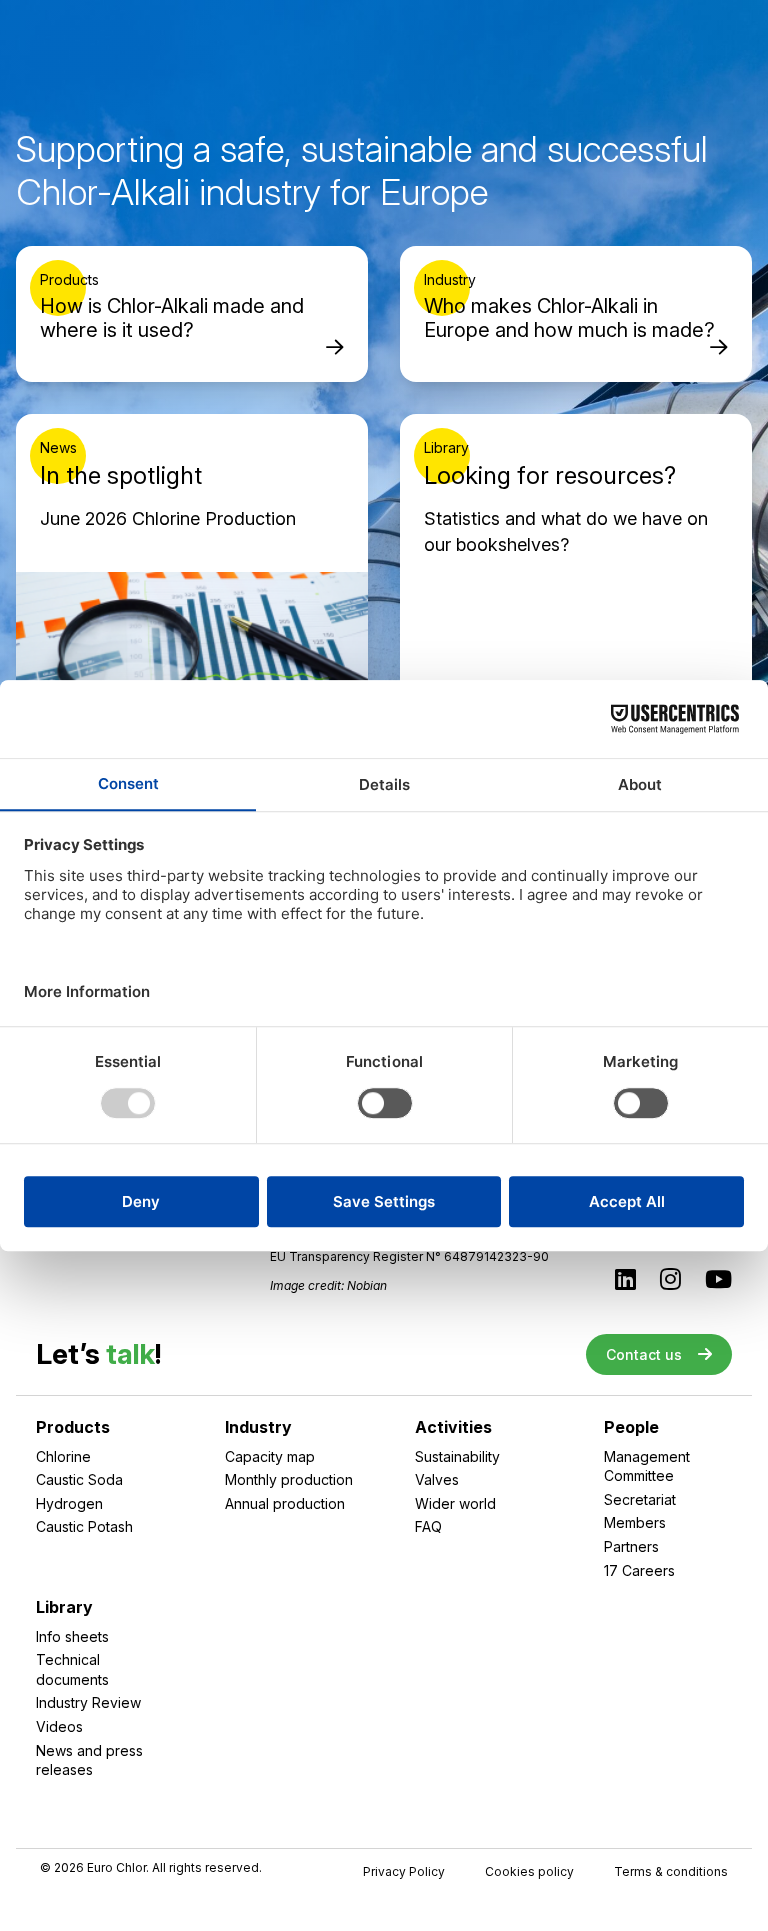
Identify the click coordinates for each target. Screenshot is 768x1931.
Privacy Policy (404, 1872)
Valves (437, 1479)
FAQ (428, 1526)
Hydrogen (69, 1503)
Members (635, 1522)
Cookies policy (529, 1872)
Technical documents (72, 1669)
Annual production (285, 1503)
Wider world (455, 1503)
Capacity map (270, 1456)
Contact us (644, 1354)
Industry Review (88, 1702)
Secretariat (640, 1499)
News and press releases (89, 1760)
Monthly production (289, 1479)
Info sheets (72, 1636)
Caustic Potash (84, 1526)
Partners (631, 1546)
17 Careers (639, 1570)
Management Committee (647, 1466)
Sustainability (457, 1456)
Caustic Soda (79, 1479)
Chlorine (63, 1456)
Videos (59, 1726)
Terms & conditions (671, 1872)
